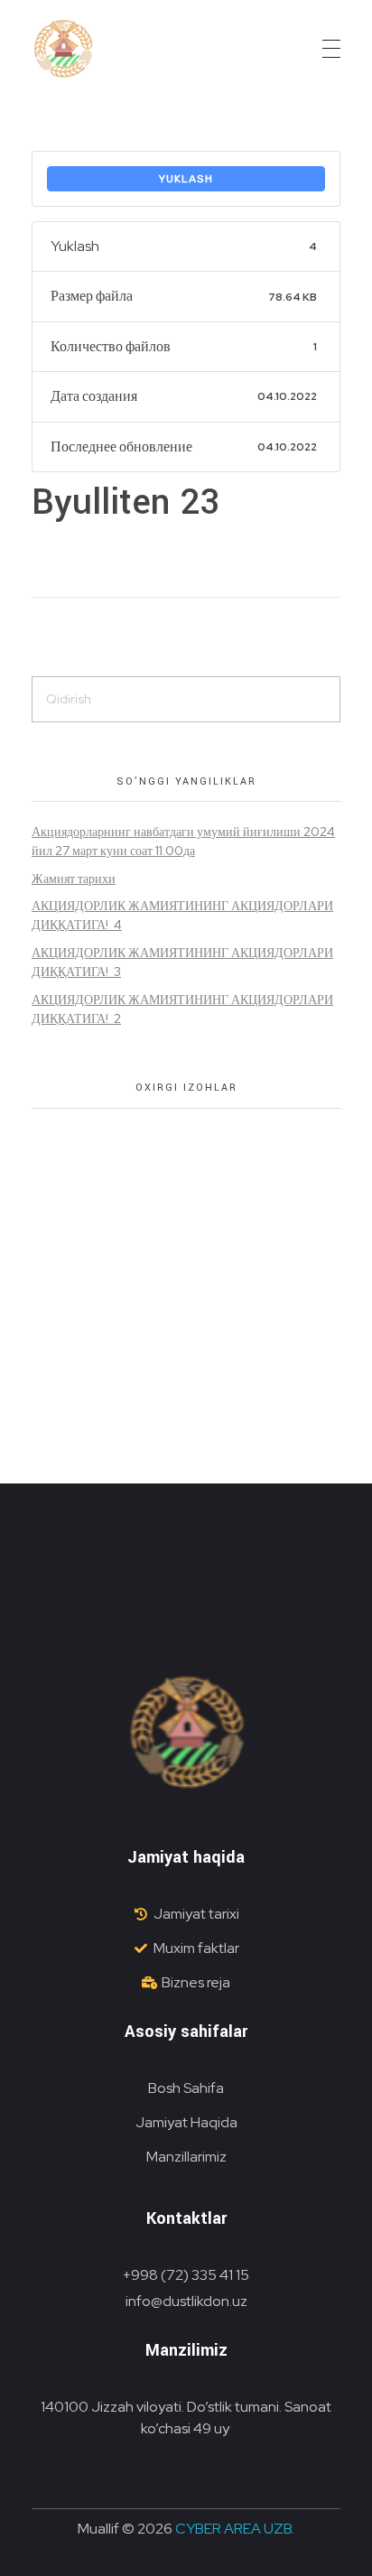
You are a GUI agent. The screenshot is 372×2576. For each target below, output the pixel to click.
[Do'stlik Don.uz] (63, 50)
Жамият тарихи (74, 879)
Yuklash (186, 179)
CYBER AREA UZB (233, 2529)
